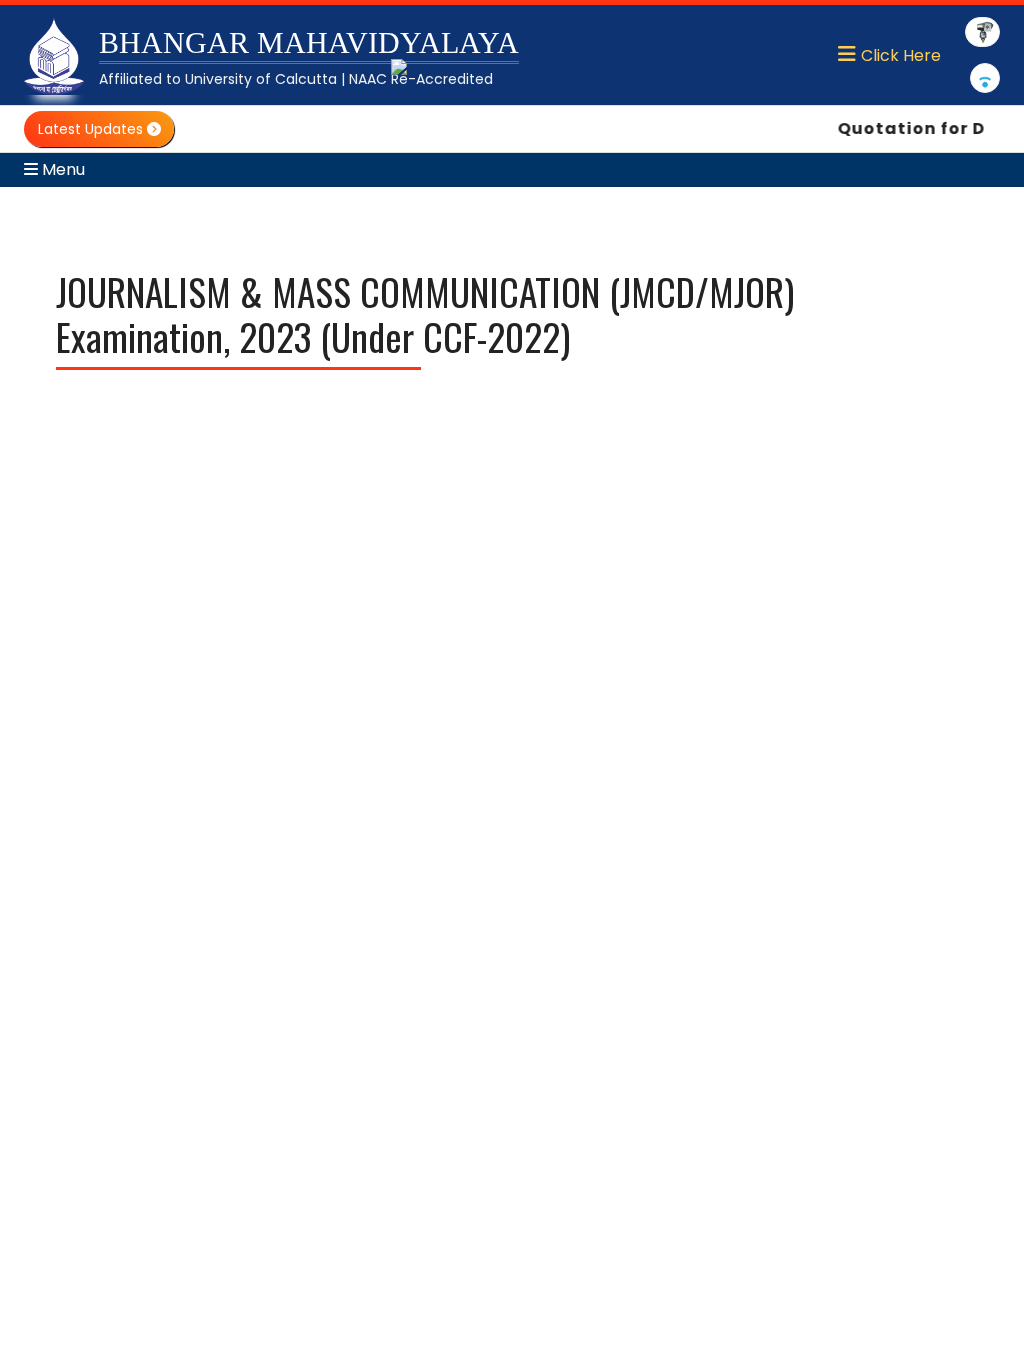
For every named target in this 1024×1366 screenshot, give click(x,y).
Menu (61, 169)
